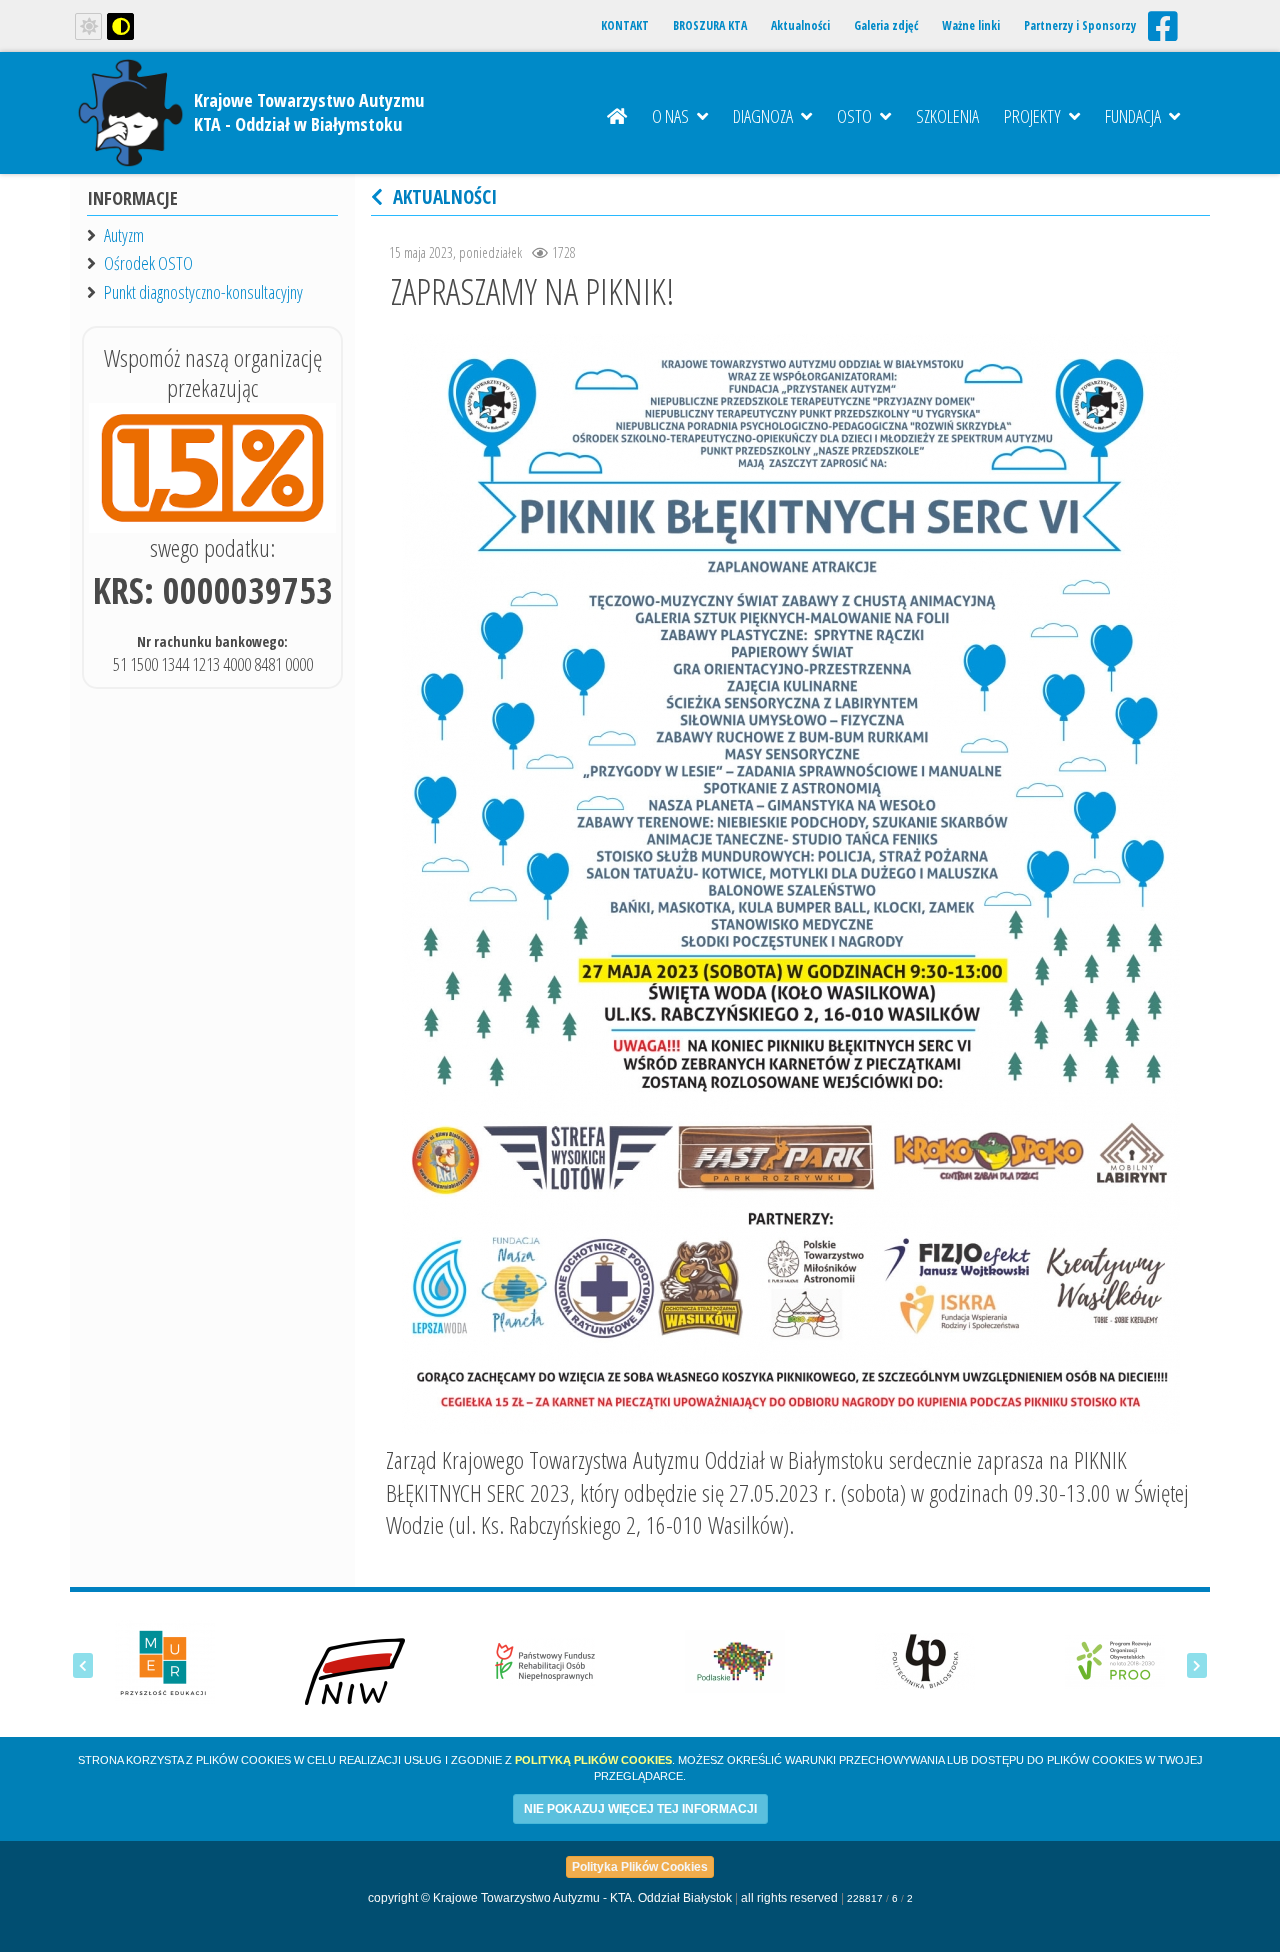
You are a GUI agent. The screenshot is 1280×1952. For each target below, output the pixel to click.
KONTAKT (625, 25)
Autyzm (124, 235)
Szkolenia (947, 116)
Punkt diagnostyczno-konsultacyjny (203, 292)
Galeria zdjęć (886, 25)
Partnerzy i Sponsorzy (1080, 25)
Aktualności (800, 25)
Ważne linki (971, 25)
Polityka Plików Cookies (640, 1867)
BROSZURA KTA (710, 25)
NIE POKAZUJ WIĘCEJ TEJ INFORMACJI (640, 1809)
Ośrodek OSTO (148, 263)
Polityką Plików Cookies (593, 1760)
